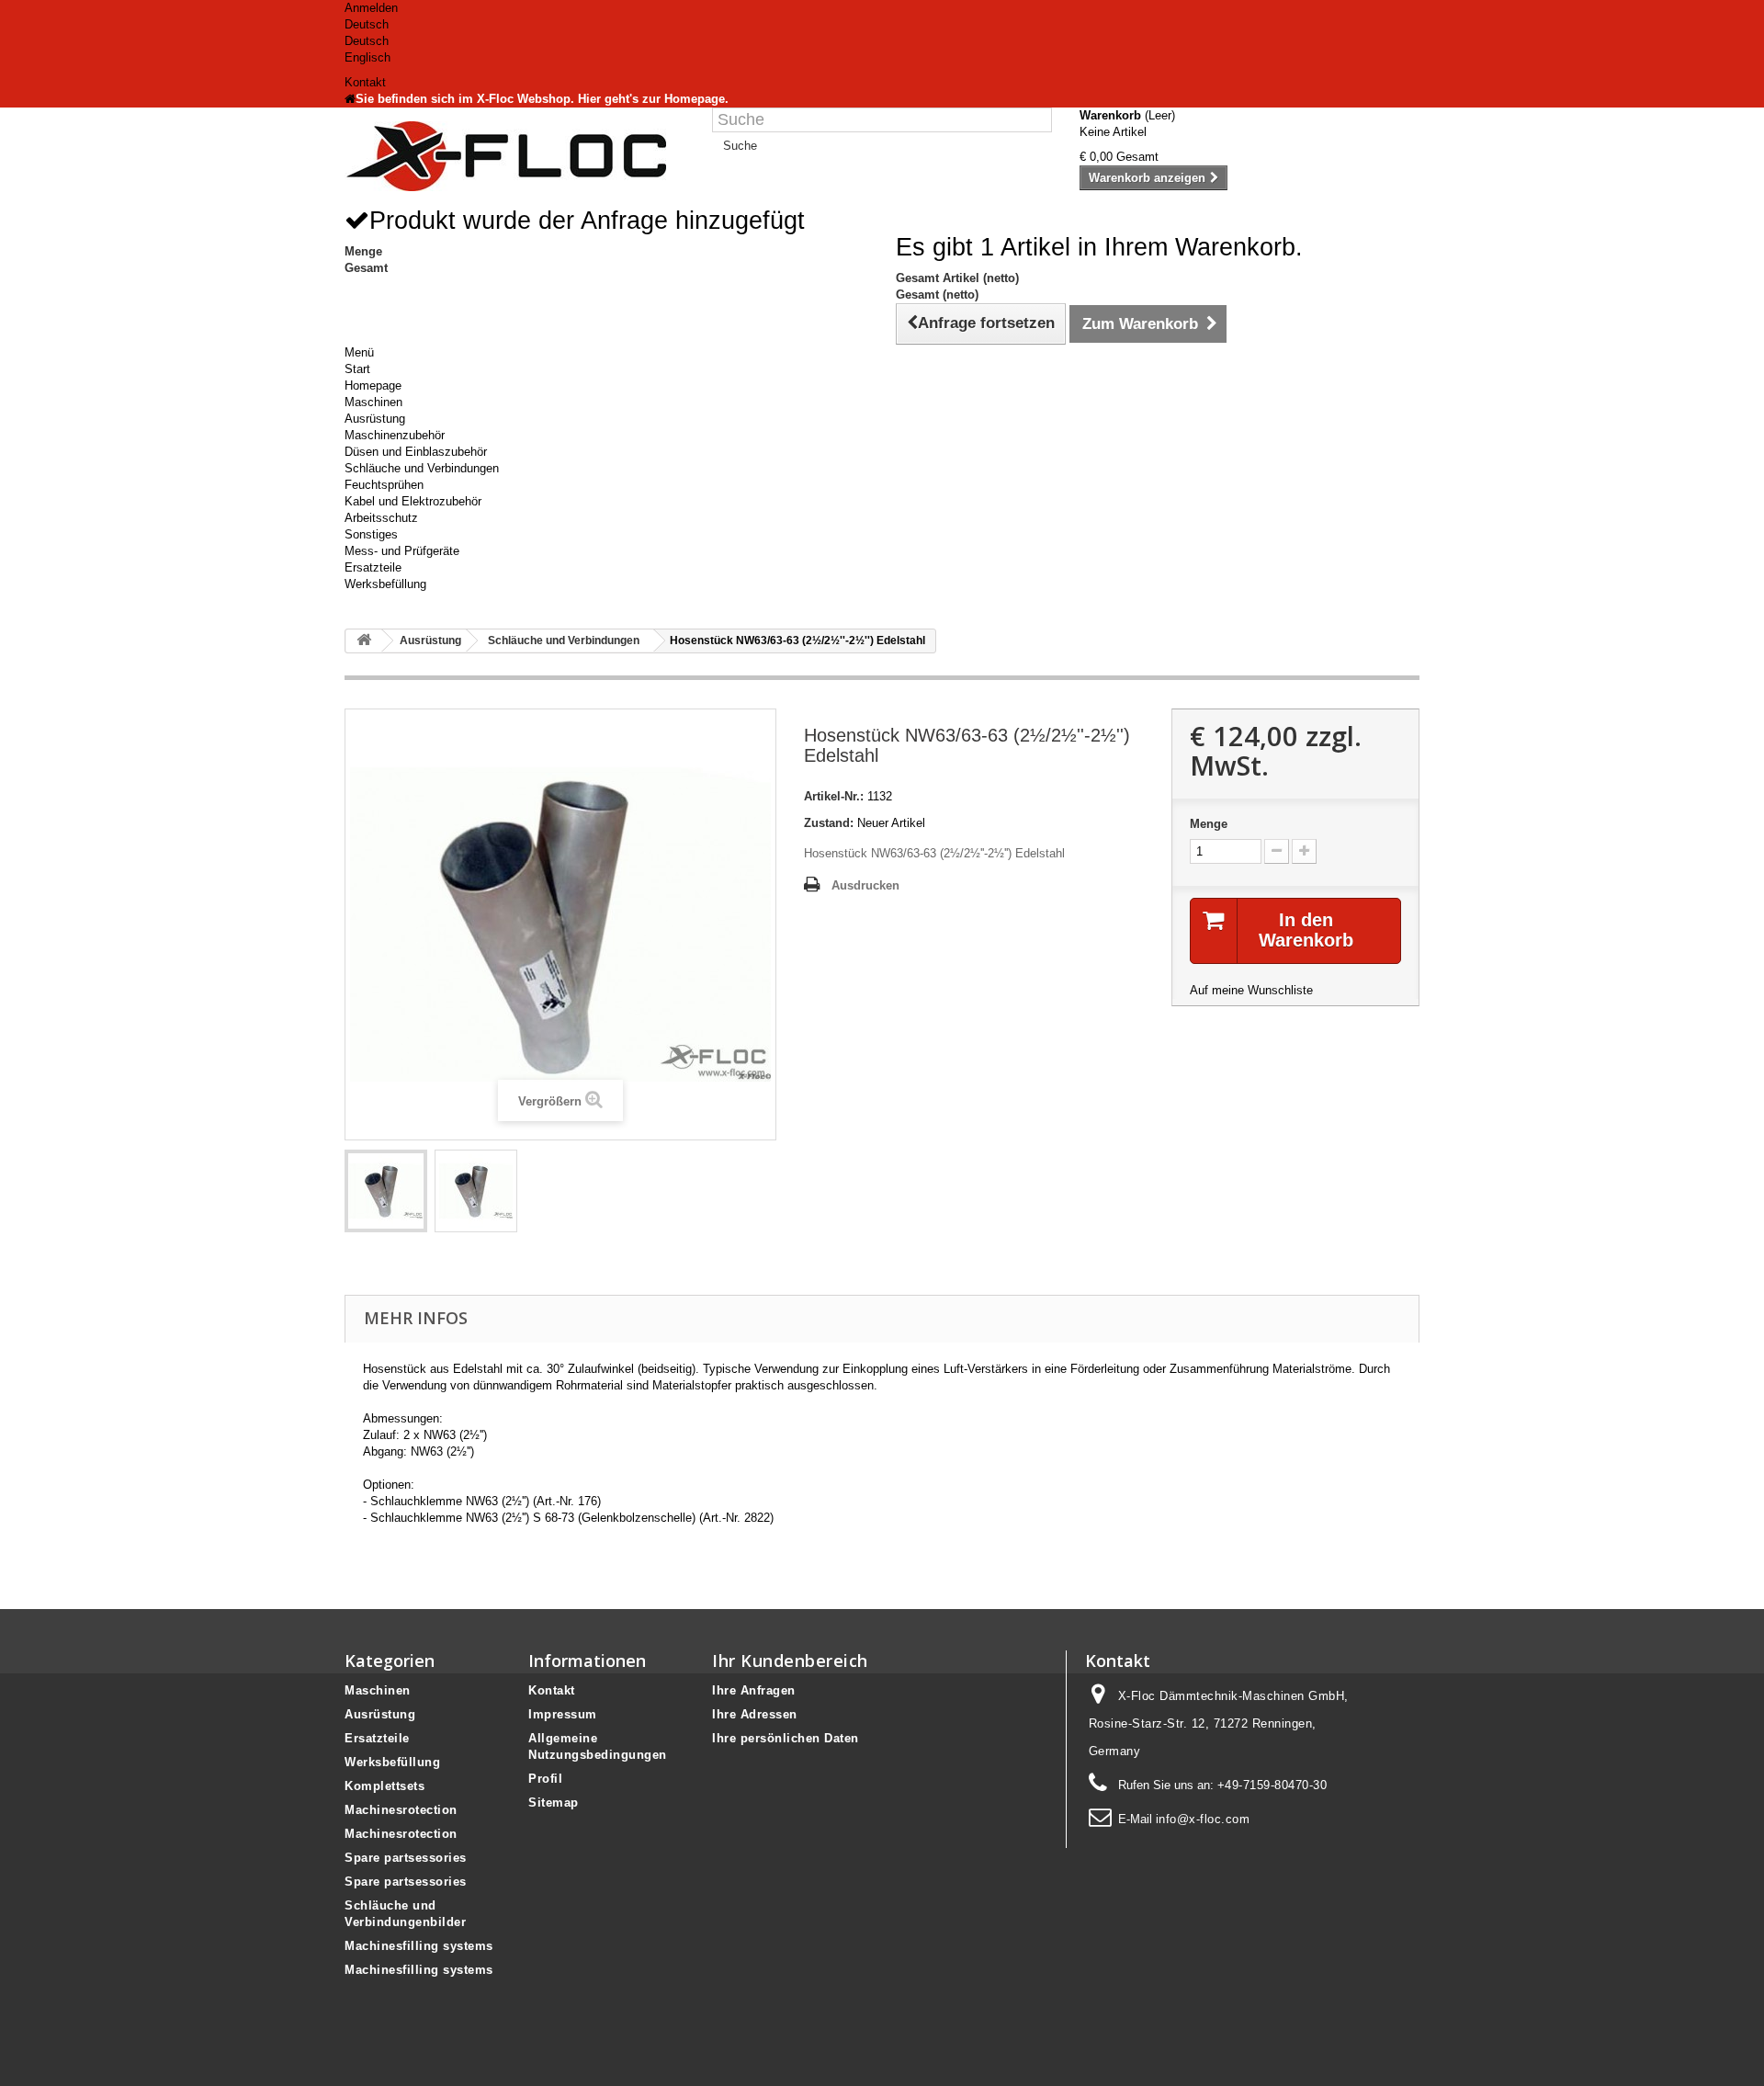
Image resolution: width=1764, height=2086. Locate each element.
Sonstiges (371, 534)
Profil (545, 1779)
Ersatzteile (373, 567)
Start (357, 369)
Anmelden (371, 8)
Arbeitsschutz (381, 518)
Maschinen (373, 402)
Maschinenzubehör (395, 435)
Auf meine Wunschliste (1251, 990)
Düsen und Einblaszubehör (416, 452)
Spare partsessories (406, 1858)
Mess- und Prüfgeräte (402, 551)
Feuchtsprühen (384, 485)
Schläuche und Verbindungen (422, 468)
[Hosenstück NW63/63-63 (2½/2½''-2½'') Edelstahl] (386, 1191)
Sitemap (554, 1803)
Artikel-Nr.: (834, 796)
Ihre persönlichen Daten (786, 1738)
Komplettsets (384, 1786)
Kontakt (365, 82)
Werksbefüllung (385, 584)
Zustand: (829, 823)
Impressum (563, 1714)
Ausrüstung (375, 419)
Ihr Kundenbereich (790, 1661)
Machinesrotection (401, 1810)
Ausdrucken (865, 885)
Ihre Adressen (755, 1714)
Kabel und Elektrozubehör (413, 501)
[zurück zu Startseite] (364, 641)
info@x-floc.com (1203, 1819)
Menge (1209, 824)
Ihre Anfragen (754, 1690)
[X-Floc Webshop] (514, 156)
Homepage (373, 385)
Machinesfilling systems (419, 1946)
